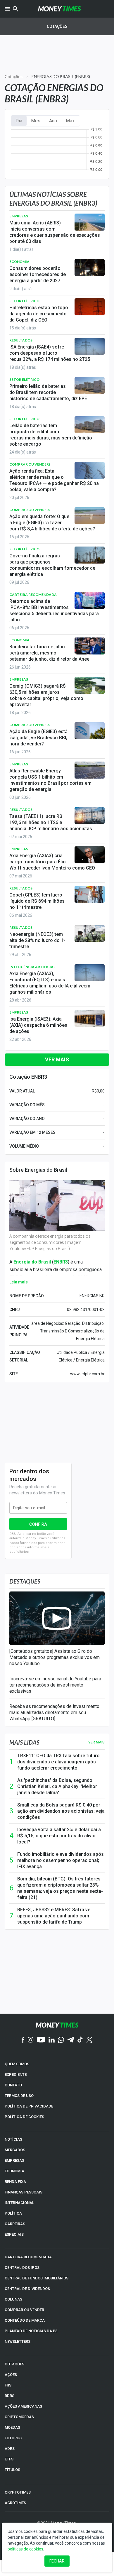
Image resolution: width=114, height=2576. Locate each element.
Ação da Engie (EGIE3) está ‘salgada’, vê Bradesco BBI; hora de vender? (38, 738)
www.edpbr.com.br (87, 1374)
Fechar (57, 2561)
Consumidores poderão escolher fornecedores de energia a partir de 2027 (38, 274)
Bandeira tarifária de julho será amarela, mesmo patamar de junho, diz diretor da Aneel (50, 653)
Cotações (57, 26)
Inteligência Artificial (32, 967)
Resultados (21, 340)
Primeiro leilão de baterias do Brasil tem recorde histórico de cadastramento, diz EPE (48, 392)
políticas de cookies (25, 2549)
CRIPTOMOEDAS (19, 2417)
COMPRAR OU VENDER (24, 2310)
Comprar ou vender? (30, 464)
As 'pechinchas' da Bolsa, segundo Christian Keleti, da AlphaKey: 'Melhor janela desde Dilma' (57, 1786)
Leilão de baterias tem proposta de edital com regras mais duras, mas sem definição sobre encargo (51, 435)
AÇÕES (11, 2375)
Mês (36, 121)
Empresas (19, 216)
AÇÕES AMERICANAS (23, 2406)
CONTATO (13, 2085)
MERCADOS (15, 2150)
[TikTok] (80, 2040)
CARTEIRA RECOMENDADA (28, 2257)
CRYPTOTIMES (18, 2492)
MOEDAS (12, 2427)
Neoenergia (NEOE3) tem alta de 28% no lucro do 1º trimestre (37, 940)
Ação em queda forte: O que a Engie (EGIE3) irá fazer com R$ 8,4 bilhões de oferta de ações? (52, 523)
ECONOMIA (14, 2171)
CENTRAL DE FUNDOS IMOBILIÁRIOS (37, 2278)
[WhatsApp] (61, 2040)
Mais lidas (24, 1742)
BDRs (9, 2396)
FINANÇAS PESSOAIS (24, 2192)
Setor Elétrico (24, 301)
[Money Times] (59, 9)
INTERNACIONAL (19, 2203)
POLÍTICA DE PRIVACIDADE (29, 2106)
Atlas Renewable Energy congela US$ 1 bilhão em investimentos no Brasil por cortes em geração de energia (50, 780)
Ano (53, 121)
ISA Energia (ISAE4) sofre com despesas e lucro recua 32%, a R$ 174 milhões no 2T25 (50, 353)
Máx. (71, 121)
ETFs (9, 2459)
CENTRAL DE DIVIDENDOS (27, 2289)
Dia (19, 121)
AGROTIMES (15, 2503)
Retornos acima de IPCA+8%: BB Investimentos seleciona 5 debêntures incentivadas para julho (54, 610)
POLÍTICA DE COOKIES (24, 2117)
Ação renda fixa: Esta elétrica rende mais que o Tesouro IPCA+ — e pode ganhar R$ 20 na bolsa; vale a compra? (54, 480)
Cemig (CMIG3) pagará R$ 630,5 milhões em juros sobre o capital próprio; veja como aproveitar (46, 695)
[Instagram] (31, 2040)
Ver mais (57, 1059)
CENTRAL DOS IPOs (22, 2268)
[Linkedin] (52, 2040)
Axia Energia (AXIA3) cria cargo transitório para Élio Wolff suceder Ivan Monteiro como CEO (52, 862)
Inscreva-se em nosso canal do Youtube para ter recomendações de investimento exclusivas (55, 1685)
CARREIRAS (15, 2224)
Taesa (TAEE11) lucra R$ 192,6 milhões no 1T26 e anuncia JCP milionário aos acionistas (51, 822)
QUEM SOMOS (17, 2064)
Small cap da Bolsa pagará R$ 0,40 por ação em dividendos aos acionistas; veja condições (61, 1811)
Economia (19, 262)
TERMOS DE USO (19, 2096)
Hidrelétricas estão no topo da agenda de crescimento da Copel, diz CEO (39, 314)
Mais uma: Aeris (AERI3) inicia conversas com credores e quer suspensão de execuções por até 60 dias (55, 232)
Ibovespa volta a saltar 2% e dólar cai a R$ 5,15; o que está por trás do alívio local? (59, 1836)
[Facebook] (23, 2040)
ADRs (10, 2449)
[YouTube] (41, 2040)
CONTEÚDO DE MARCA (25, 2320)
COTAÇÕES (14, 2364)
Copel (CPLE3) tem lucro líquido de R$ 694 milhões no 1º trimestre (37, 901)
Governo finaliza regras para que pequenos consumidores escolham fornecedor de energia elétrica (52, 565)
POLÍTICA (13, 2213)
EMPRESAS (14, 2160)
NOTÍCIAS (13, 2139)
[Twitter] (89, 2040)
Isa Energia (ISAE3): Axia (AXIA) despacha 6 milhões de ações (38, 1025)
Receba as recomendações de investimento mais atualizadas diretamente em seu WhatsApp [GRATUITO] (54, 1712)
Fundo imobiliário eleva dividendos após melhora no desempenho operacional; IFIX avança (61, 1860)
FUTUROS (13, 2438)
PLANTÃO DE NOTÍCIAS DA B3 (31, 2331)
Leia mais (19, 1282)
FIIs (8, 2385)
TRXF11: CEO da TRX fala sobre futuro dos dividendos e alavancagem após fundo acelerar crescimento (58, 1762)
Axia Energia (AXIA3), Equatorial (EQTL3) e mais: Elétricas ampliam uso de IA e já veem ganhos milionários (50, 983)
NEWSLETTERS (18, 2341)
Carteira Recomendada (33, 594)
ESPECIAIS (14, 2234)
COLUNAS (13, 2299)
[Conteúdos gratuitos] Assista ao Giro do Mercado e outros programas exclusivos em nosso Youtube (55, 1657)
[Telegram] (71, 2040)
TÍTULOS (12, 2470)
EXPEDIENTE (16, 2074)
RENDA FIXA (15, 2182)
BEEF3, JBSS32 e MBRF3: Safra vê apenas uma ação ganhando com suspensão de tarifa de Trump (54, 1916)
